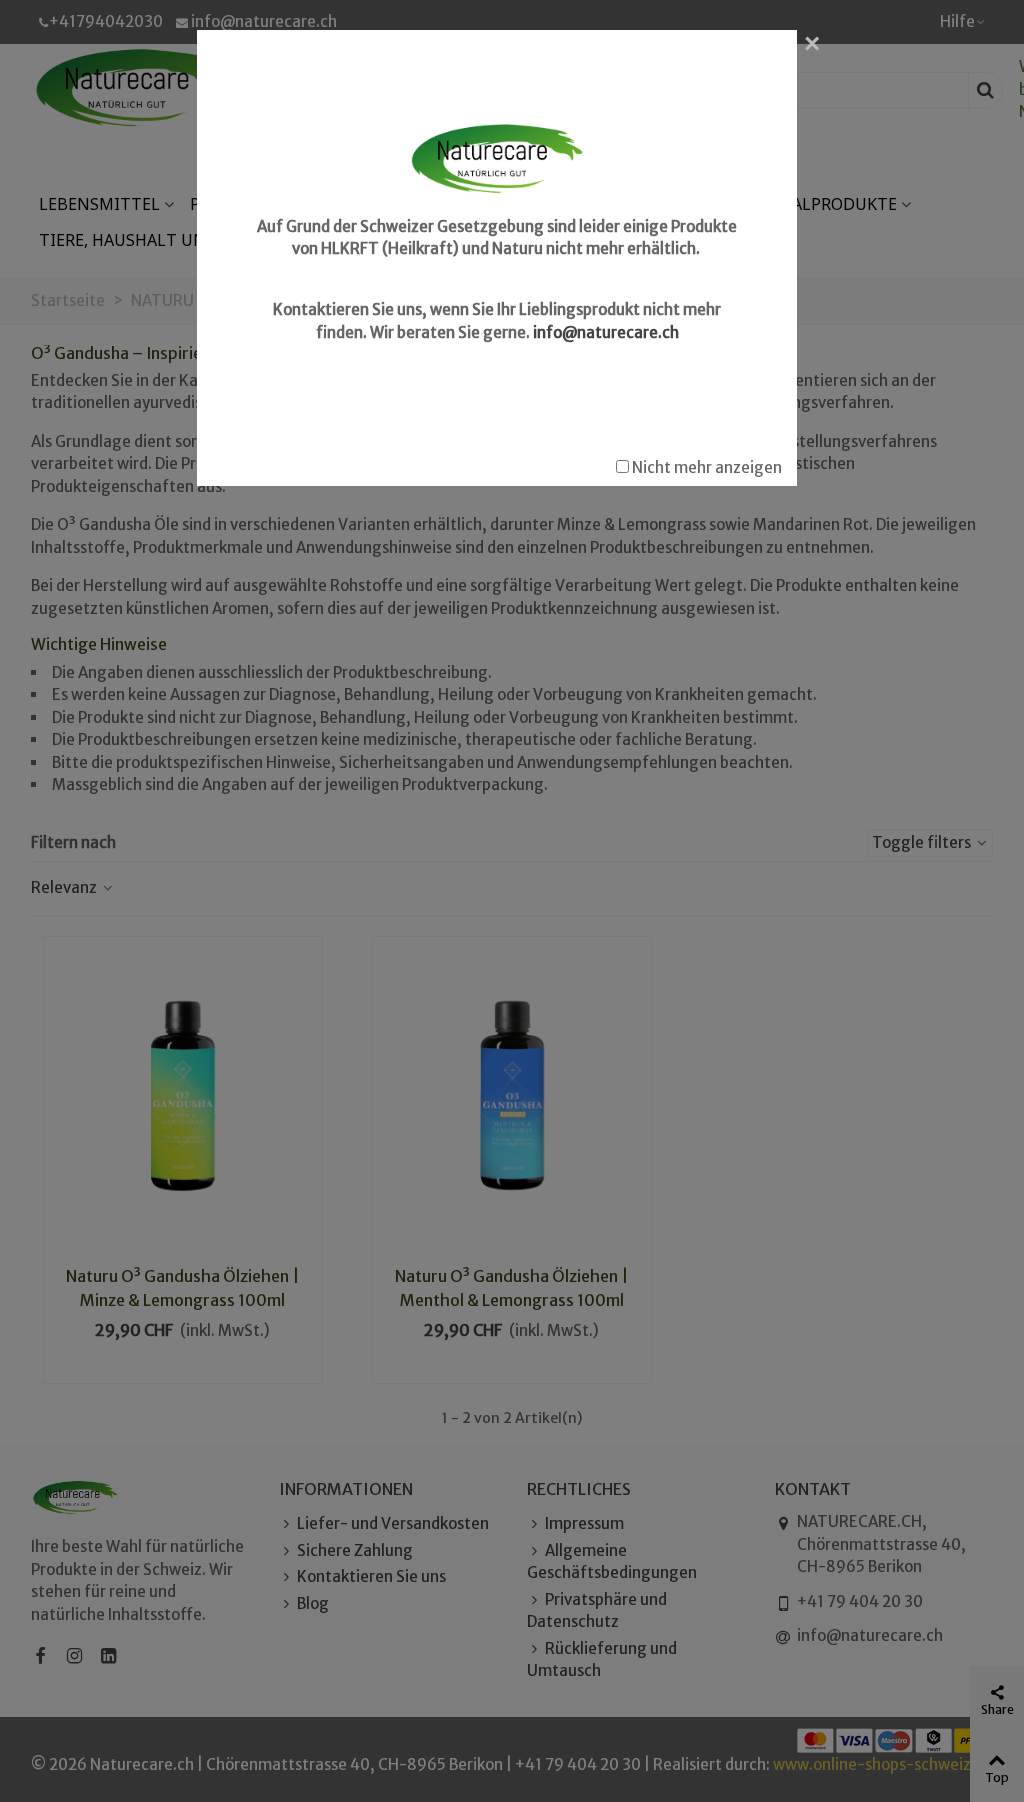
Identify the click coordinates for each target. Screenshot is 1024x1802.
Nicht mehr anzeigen (705, 467)
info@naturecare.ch (606, 332)
